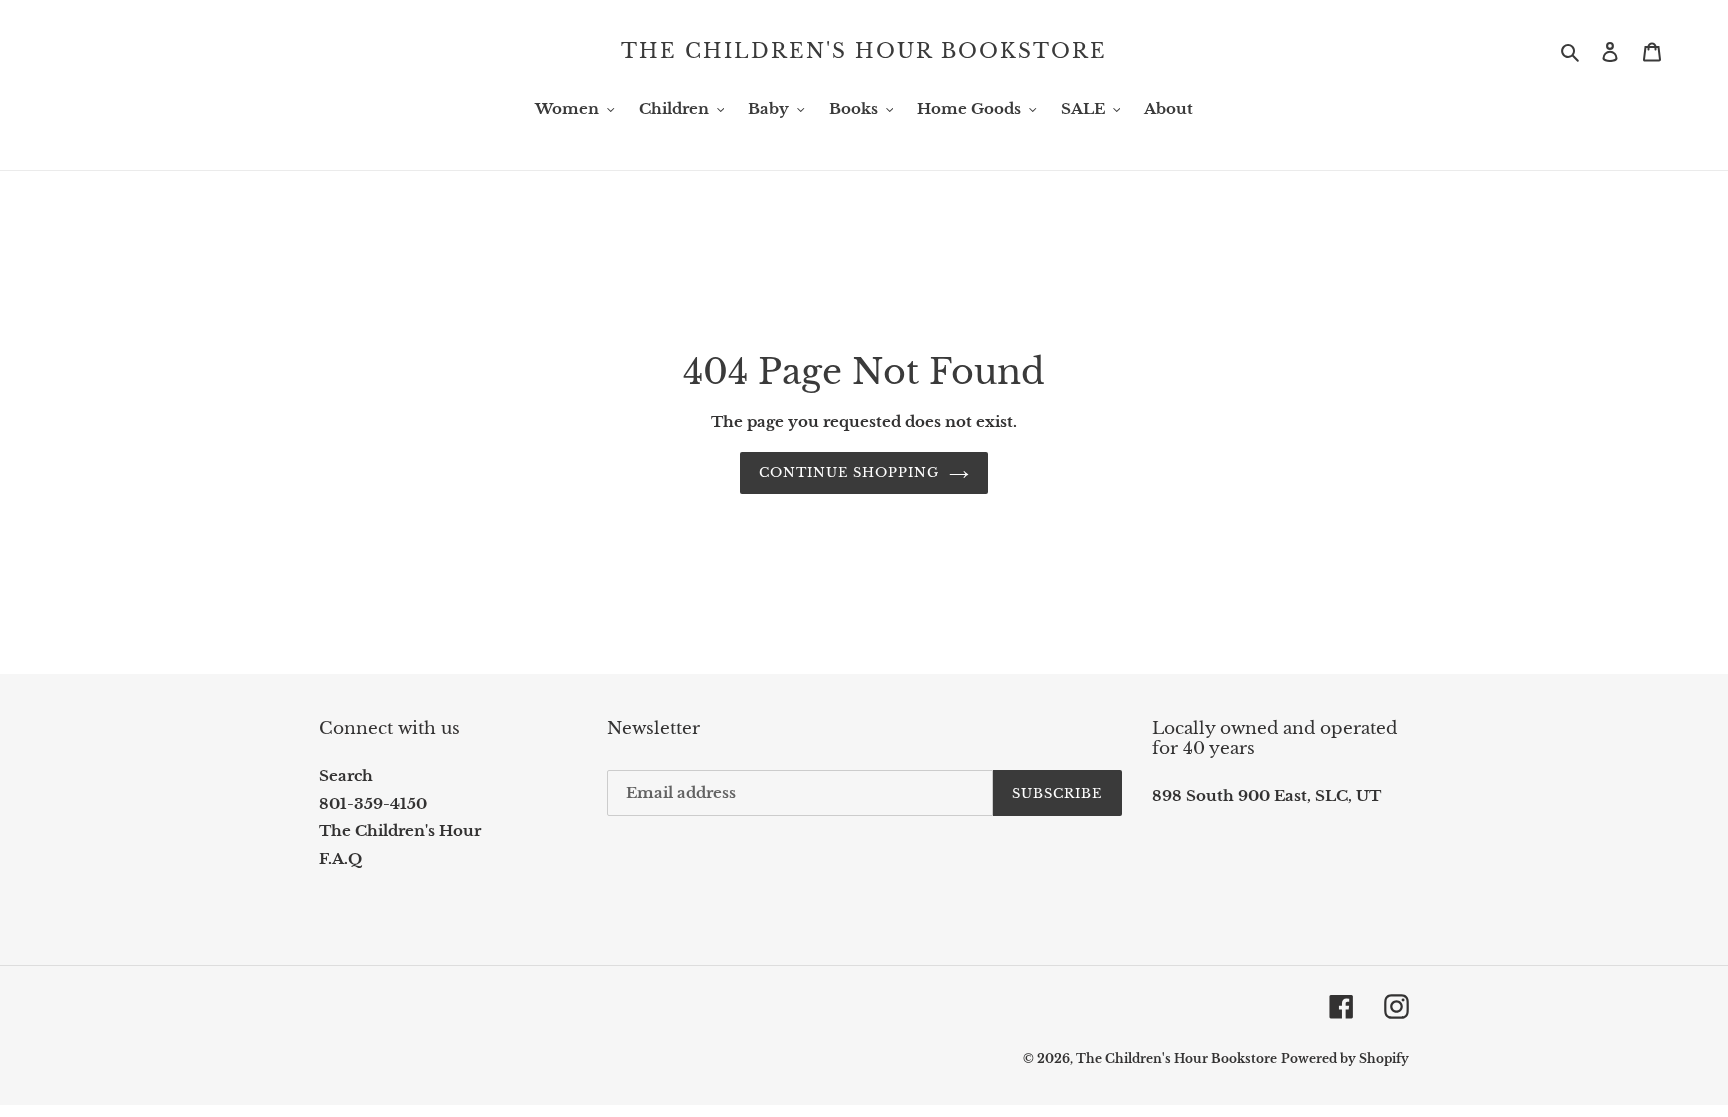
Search (346, 775)
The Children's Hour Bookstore (864, 51)
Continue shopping (849, 472)
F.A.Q (340, 858)
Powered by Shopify (1345, 1058)
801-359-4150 (373, 803)
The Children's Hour (400, 830)
